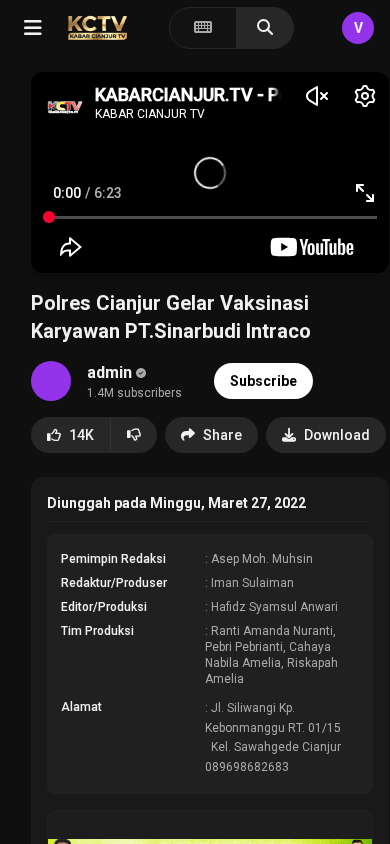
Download (337, 435)
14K (81, 435)
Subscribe (263, 381)
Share (222, 435)
